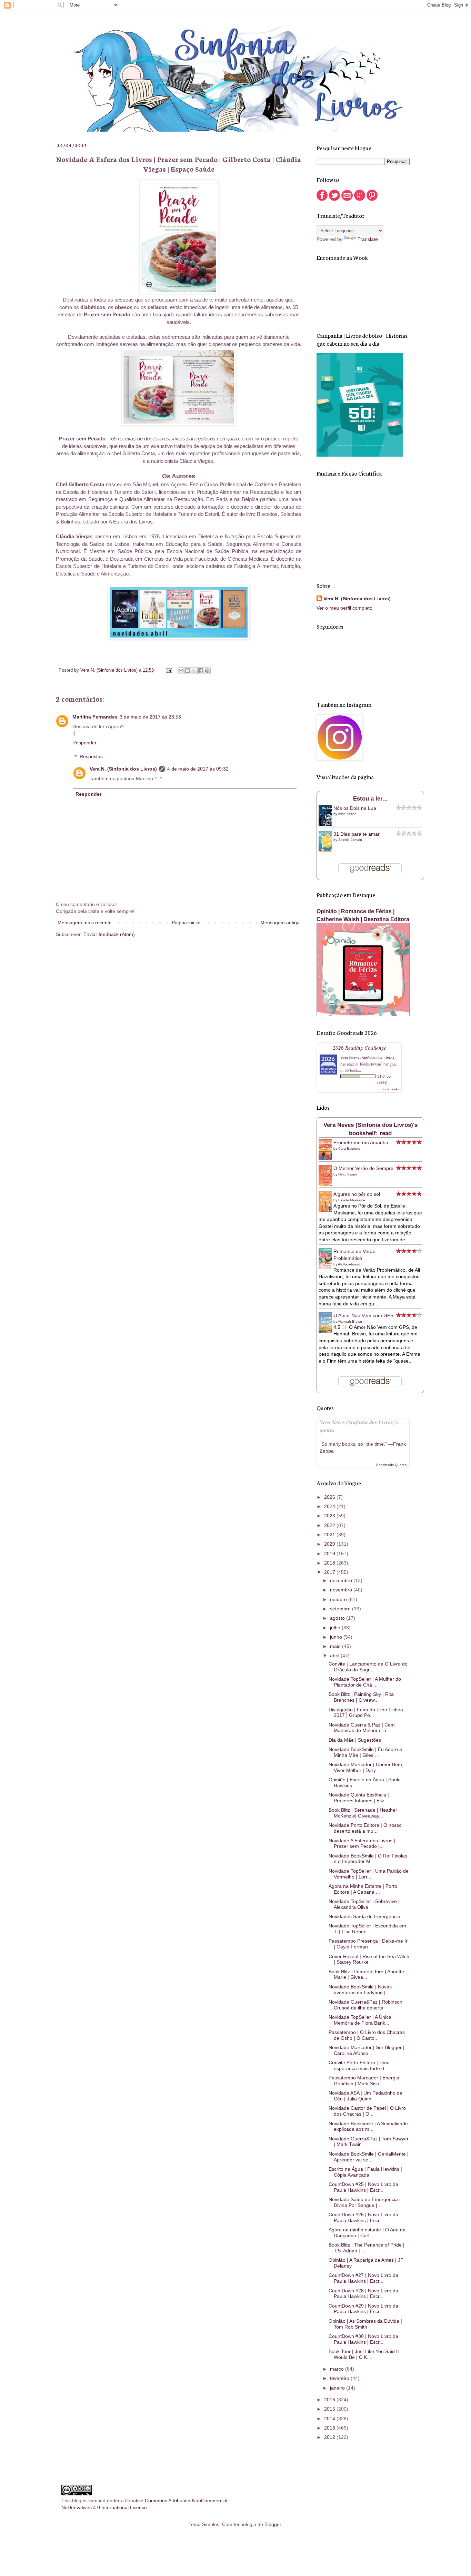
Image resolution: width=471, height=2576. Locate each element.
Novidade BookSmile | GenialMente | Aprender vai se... (369, 2157)
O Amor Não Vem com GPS (363, 1315)
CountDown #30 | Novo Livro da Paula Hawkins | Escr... (363, 2339)
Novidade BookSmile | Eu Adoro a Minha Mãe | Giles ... (365, 1752)
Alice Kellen (347, 814)
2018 (330, 1563)
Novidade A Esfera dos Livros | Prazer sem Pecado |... (362, 1844)
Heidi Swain (348, 1174)
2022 (330, 1525)
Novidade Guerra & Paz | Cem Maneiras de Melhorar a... (362, 1728)
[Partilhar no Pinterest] (207, 671)
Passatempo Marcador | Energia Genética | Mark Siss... (364, 2081)
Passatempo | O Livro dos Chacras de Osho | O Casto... (367, 2035)
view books (391, 1089)
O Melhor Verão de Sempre (363, 1168)
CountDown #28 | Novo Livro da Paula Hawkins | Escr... (363, 2294)
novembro (342, 1590)
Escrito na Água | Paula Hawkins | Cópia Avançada (365, 2172)
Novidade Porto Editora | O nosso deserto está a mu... (365, 1828)
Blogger (273, 2524)
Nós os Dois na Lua (355, 808)
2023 (330, 1516)
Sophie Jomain (350, 840)
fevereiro (340, 2378)
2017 (330, 1572)
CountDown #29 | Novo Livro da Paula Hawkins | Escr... (363, 2309)
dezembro (342, 1580)
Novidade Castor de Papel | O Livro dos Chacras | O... (367, 2111)
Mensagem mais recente (85, 923)
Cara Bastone (349, 1148)
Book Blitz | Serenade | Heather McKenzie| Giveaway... (363, 1813)
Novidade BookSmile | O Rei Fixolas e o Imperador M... (368, 1859)
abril (335, 1656)
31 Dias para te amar (357, 834)
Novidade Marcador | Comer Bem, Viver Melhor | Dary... (366, 1767)
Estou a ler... (370, 799)
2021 (330, 1535)
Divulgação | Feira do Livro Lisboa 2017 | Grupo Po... (366, 1713)
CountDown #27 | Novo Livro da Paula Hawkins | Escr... (363, 2278)
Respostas (91, 757)
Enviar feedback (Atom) (109, 934)
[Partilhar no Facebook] (201, 671)
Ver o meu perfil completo (344, 608)
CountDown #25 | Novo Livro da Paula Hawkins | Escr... (363, 2187)
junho (337, 1637)
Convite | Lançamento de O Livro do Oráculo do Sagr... (368, 1667)
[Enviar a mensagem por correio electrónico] (169, 670)
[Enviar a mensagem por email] (181, 671)
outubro (339, 1599)
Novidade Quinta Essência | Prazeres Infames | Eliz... (359, 1798)
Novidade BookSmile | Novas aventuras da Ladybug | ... (360, 1990)
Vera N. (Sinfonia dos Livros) (123, 769)
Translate (368, 239)
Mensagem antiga (280, 923)
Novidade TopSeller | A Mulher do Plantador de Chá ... (365, 1682)
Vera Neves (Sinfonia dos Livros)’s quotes (359, 1426)
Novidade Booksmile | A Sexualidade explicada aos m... (368, 2126)
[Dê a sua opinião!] (188, 671)
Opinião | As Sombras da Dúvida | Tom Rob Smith (365, 2324)
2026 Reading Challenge (359, 1047)
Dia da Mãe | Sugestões (355, 1740)
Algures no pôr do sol (357, 1194)
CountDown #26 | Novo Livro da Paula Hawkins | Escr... (363, 2217)
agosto (338, 1618)
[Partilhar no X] (194, 671)
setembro (341, 1609)
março (338, 2369)
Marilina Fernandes (95, 717)
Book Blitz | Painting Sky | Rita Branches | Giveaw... (361, 1697)
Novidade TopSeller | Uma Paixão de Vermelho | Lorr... (369, 1874)
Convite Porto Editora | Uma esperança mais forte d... (359, 2065)
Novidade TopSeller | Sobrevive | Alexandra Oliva (364, 1904)
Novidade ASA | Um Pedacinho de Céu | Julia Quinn (365, 2096)
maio (336, 1646)
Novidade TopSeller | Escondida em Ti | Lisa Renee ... (367, 1929)
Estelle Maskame (352, 1200)
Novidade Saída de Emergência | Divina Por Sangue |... (365, 2202)
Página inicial (186, 923)
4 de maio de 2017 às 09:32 (198, 769)
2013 (330, 2428)
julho (336, 1628)
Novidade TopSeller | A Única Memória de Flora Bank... (360, 2020)
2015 (330, 2409)
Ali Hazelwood (349, 1264)
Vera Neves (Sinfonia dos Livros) (368, 1058)
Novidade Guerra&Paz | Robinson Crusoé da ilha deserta (365, 2005)
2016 (330, 2400)
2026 (330, 1497)
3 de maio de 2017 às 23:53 (150, 717)
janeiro (338, 2388)
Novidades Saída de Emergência (364, 1916)
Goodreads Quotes (391, 1465)
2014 (330, 2419)
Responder (84, 743)
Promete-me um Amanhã (361, 1142)
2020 (330, 1544)
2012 (330, 2437)
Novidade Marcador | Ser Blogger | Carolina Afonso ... (367, 2050)
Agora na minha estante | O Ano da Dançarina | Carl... (367, 2233)
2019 (330, 1554)
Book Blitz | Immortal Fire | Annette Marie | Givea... (366, 1974)
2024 (330, 1506)
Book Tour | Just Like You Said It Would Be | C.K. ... (364, 2354)
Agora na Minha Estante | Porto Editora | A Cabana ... (363, 1889)
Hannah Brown (350, 1321)
